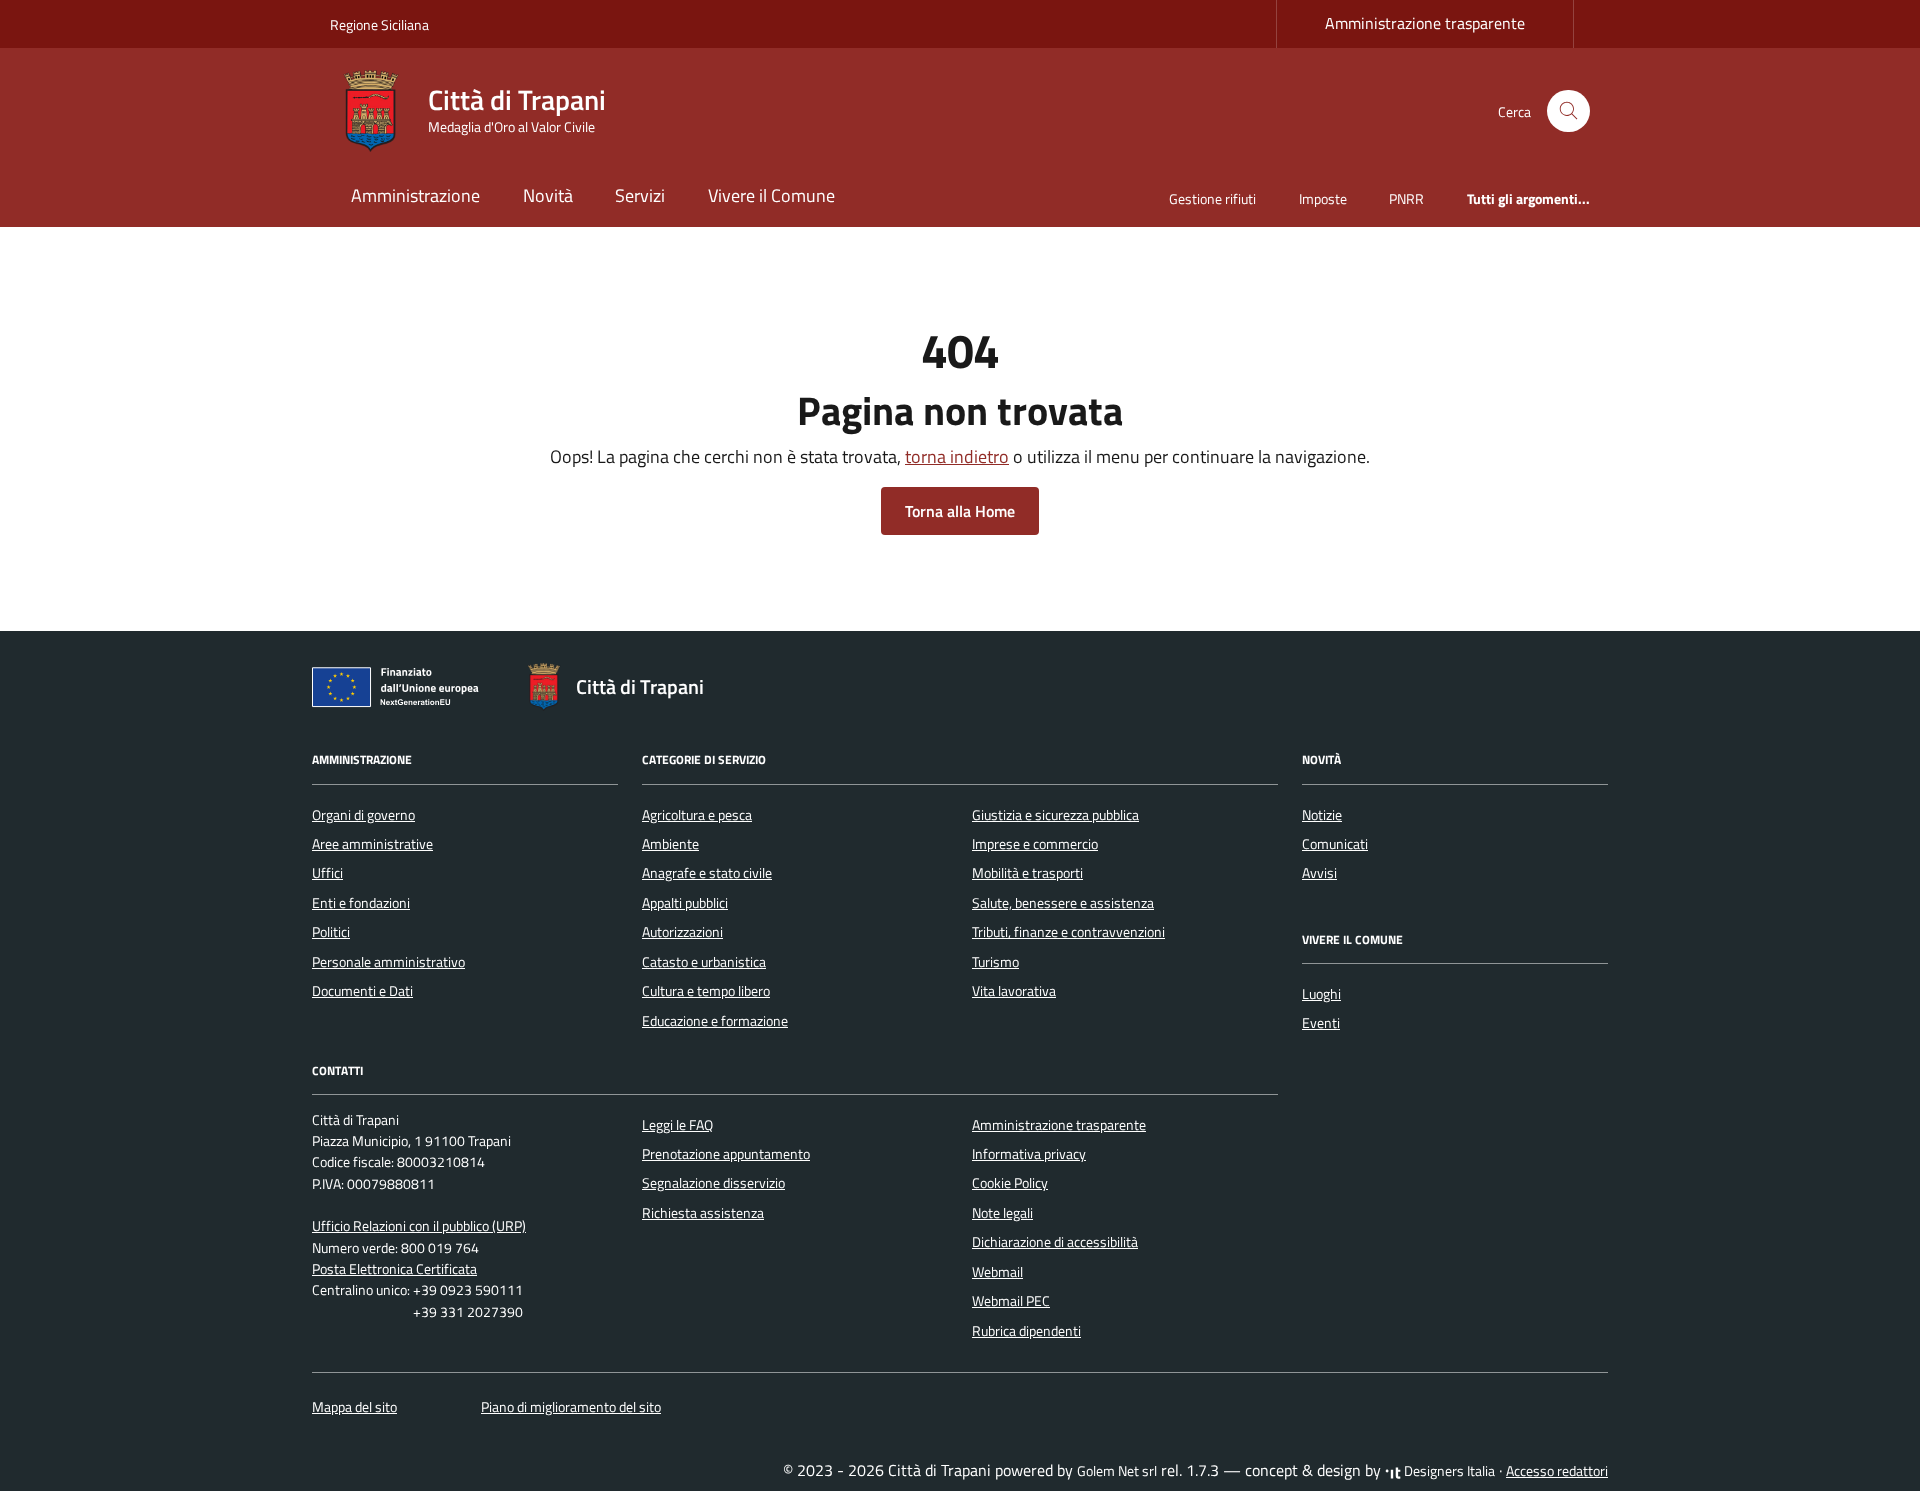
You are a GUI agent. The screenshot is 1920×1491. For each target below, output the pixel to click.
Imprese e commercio (1035, 844)
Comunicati (1335, 844)
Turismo (995, 962)
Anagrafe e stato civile (707, 873)
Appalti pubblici (685, 903)
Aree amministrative (372, 844)
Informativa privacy (1029, 1154)
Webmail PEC (1011, 1301)
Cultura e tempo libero (706, 991)
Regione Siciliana (379, 24)
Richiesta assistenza (703, 1213)
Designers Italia (1448, 1471)
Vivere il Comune (771, 195)
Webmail (997, 1272)
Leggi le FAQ (677, 1125)
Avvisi (1319, 873)
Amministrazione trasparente (1425, 23)
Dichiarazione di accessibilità (1055, 1242)
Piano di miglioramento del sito (571, 1407)
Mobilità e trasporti (1027, 873)
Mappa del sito (354, 1407)
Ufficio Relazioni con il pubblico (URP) (419, 1226)
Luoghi (1321, 994)
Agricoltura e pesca (697, 815)
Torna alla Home (960, 511)
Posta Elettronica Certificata (394, 1269)
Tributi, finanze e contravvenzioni (1068, 932)
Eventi (1321, 1023)
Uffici (327, 873)
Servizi (640, 195)
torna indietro (957, 456)
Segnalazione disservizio (713, 1183)
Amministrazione (415, 195)
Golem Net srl (1117, 1471)
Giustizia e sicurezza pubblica (1055, 815)
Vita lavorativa (1014, 991)
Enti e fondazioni (361, 903)
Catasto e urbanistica (704, 962)
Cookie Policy (1010, 1183)
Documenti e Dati (362, 991)
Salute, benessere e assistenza (1063, 903)
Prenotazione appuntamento (726, 1154)
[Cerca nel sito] (1568, 111)
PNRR (1406, 198)
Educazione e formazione (715, 1021)
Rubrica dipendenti (1026, 1331)
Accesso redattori (1557, 1471)
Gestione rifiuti (1212, 198)
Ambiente (670, 844)
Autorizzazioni (682, 932)
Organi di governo (363, 815)
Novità (548, 195)
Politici (331, 932)
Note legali (1002, 1213)
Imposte (1323, 198)
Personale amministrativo (388, 962)
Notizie (1322, 815)
